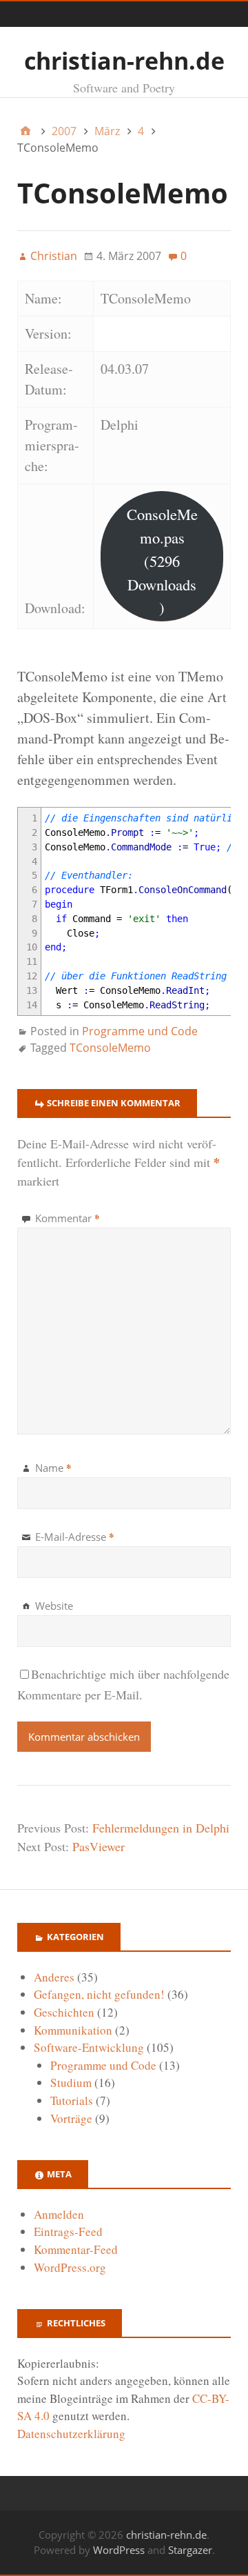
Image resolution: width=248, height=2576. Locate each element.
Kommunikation (73, 2030)
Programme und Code (140, 1031)
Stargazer (190, 2550)
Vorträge (71, 2118)
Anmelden (59, 2214)
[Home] (25, 131)
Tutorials (72, 2100)
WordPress (119, 2550)
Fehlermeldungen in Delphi (161, 1828)
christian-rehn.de (124, 61)
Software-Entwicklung (89, 2047)
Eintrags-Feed (68, 2231)
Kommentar (68, 1218)
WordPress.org (70, 2267)
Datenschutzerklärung (71, 2434)
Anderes (54, 1977)
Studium (71, 2083)
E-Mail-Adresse (75, 1537)
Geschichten (64, 2012)
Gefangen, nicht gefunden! (99, 1994)
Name (53, 1468)
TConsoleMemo (110, 1048)
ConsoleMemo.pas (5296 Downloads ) (162, 560)
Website (54, 1606)
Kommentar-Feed (76, 2249)
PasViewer (99, 1846)
